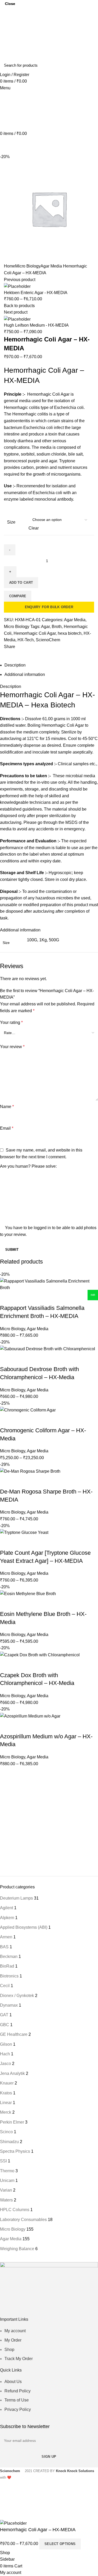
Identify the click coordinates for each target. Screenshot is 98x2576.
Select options (60, 2544)
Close (10, 4)
